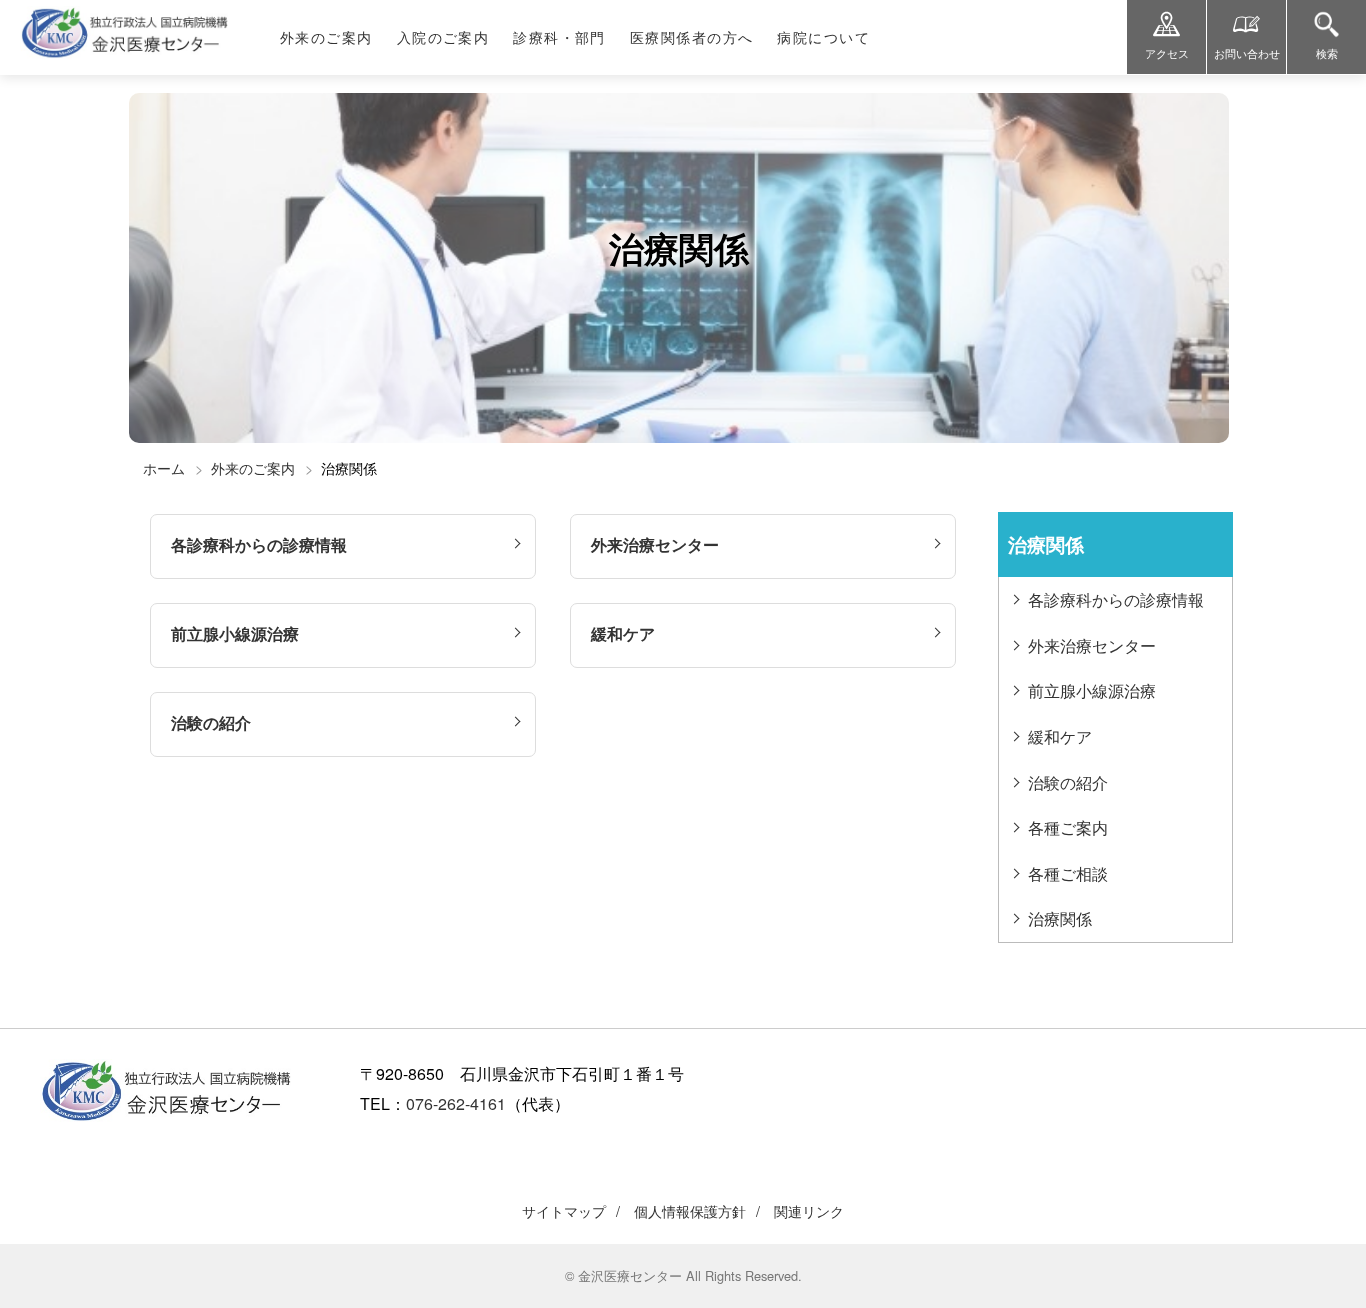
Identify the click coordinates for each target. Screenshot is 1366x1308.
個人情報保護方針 (690, 1210)
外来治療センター (655, 544)
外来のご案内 (253, 467)
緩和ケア (623, 633)
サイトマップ (564, 1210)
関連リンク (809, 1210)
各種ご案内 (1068, 827)
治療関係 (1060, 918)
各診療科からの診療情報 (259, 544)
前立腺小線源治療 (235, 633)
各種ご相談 (1068, 873)
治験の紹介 (211, 722)
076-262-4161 (456, 1103)
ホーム (164, 467)
